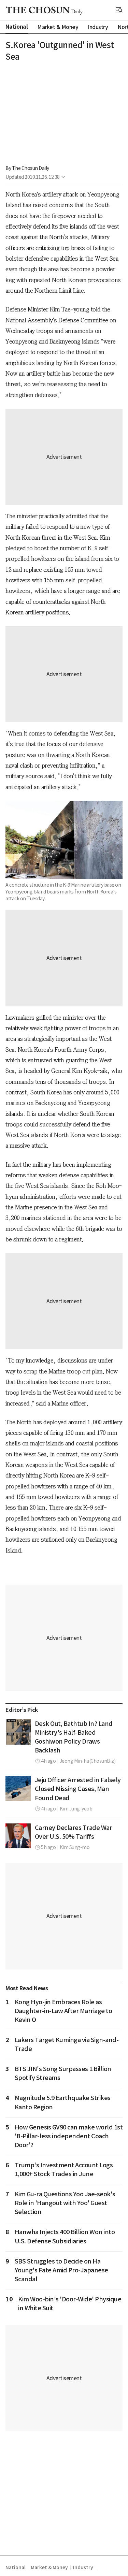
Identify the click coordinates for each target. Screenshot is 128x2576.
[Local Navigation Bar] (119, 10)
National (15, 2567)
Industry (83, 2567)
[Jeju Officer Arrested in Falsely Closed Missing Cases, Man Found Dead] (18, 1788)
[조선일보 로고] (44, 11)
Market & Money (49, 2567)
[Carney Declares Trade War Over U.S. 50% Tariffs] (18, 1836)
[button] (119, 10)
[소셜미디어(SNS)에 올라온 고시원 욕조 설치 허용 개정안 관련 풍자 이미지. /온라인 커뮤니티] (18, 1732)
